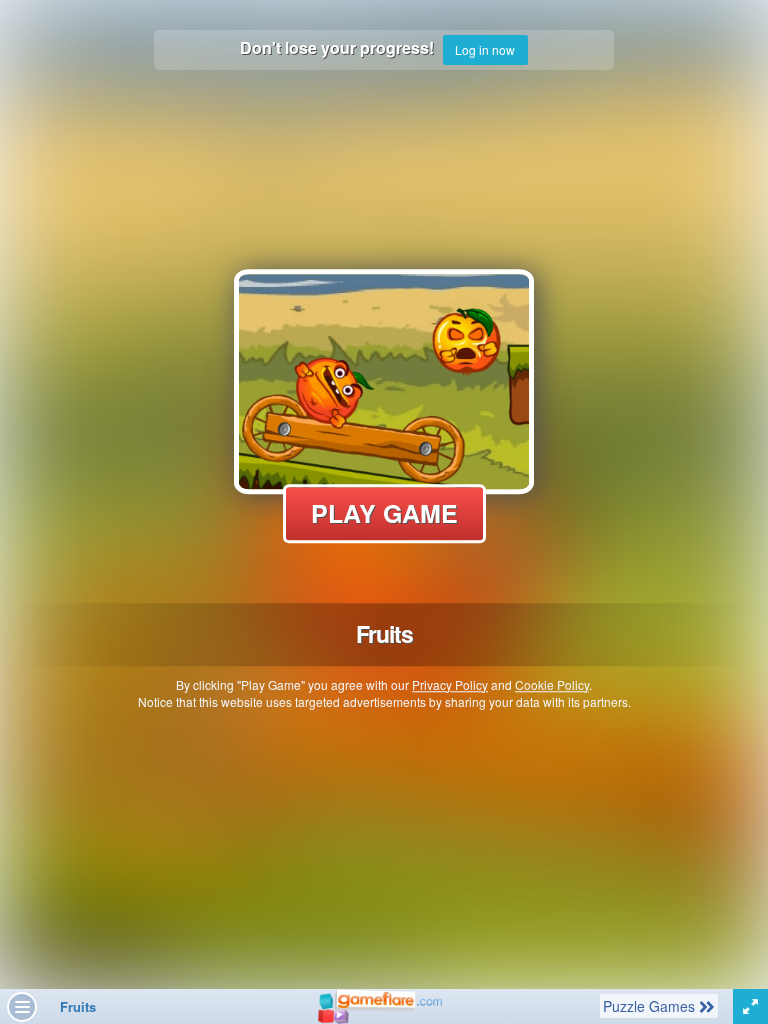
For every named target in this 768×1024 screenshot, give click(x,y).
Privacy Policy (450, 684)
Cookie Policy (552, 684)
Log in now (485, 49)
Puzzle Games (650, 1005)
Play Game (384, 513)
